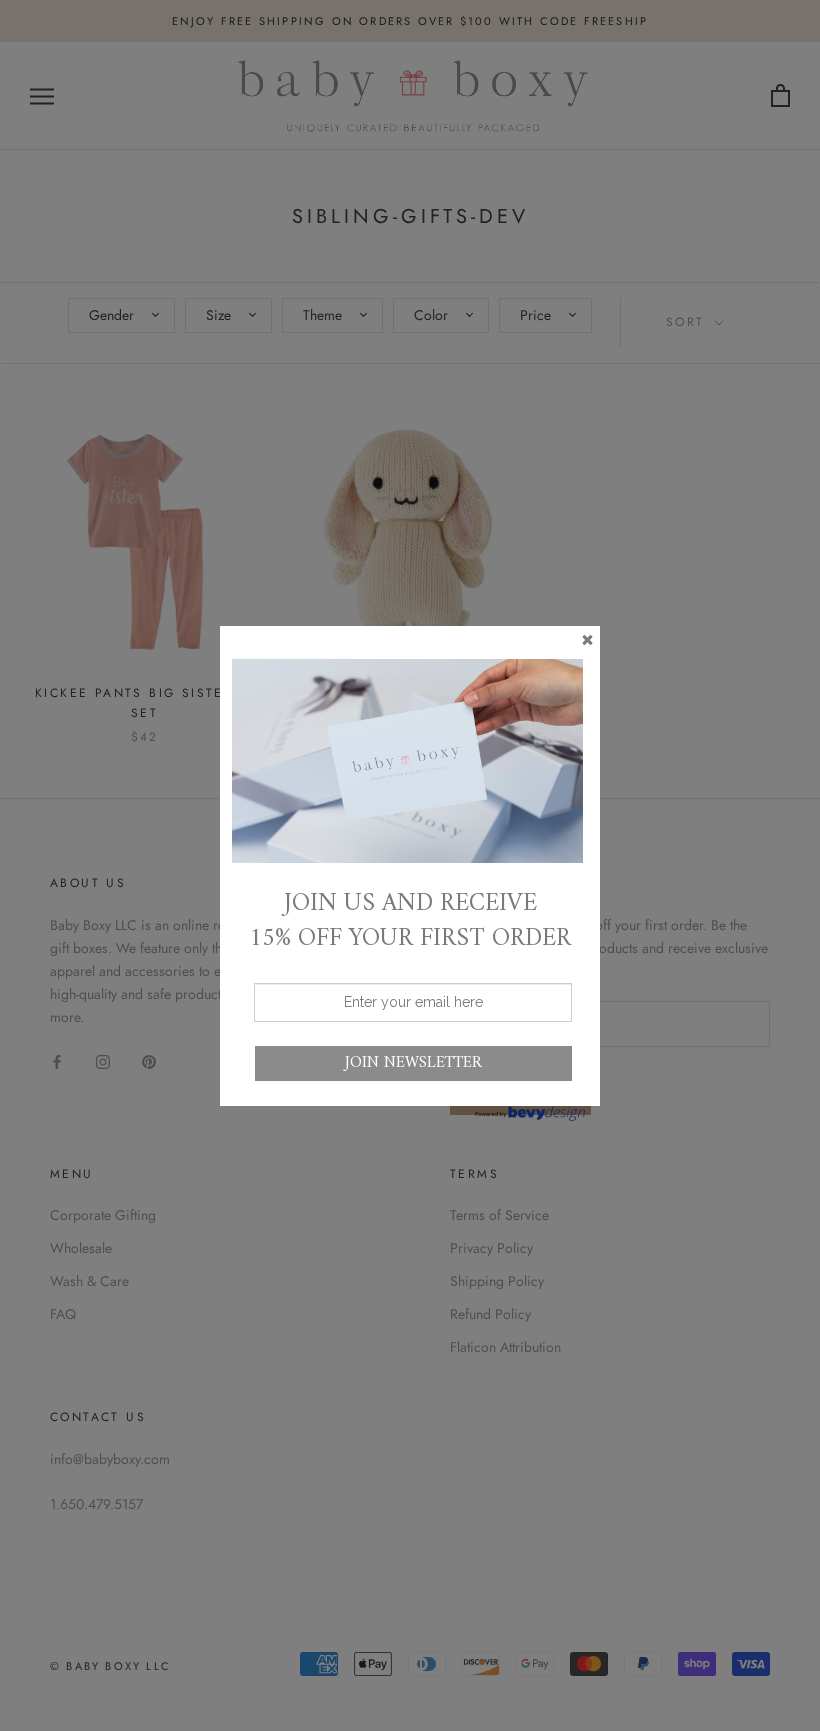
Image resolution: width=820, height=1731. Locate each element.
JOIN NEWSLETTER (413, 1063)
